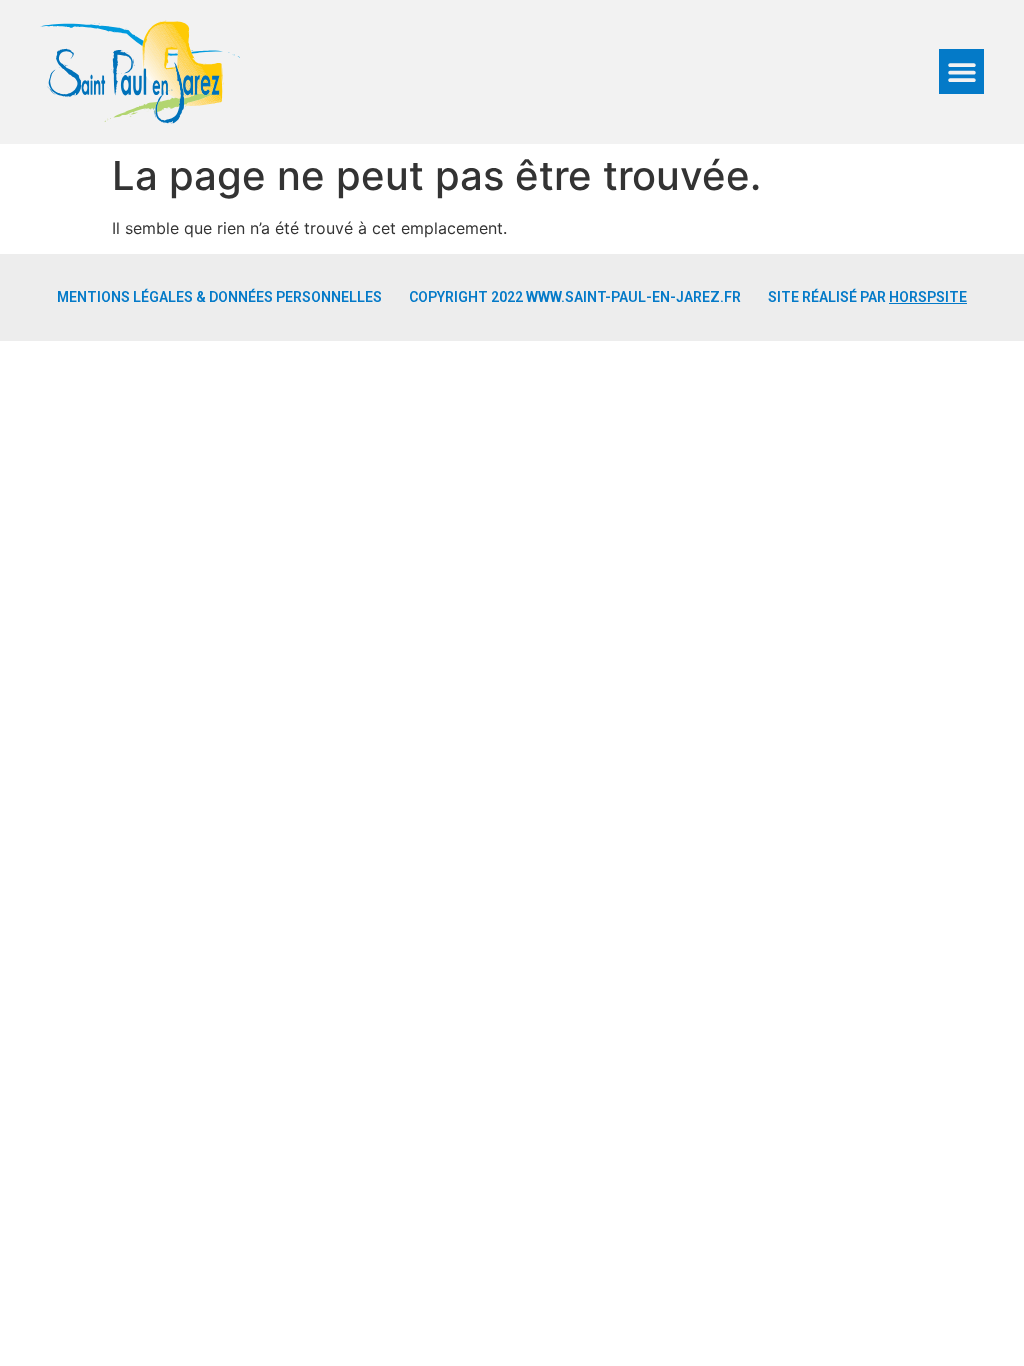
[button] (961, 71)
